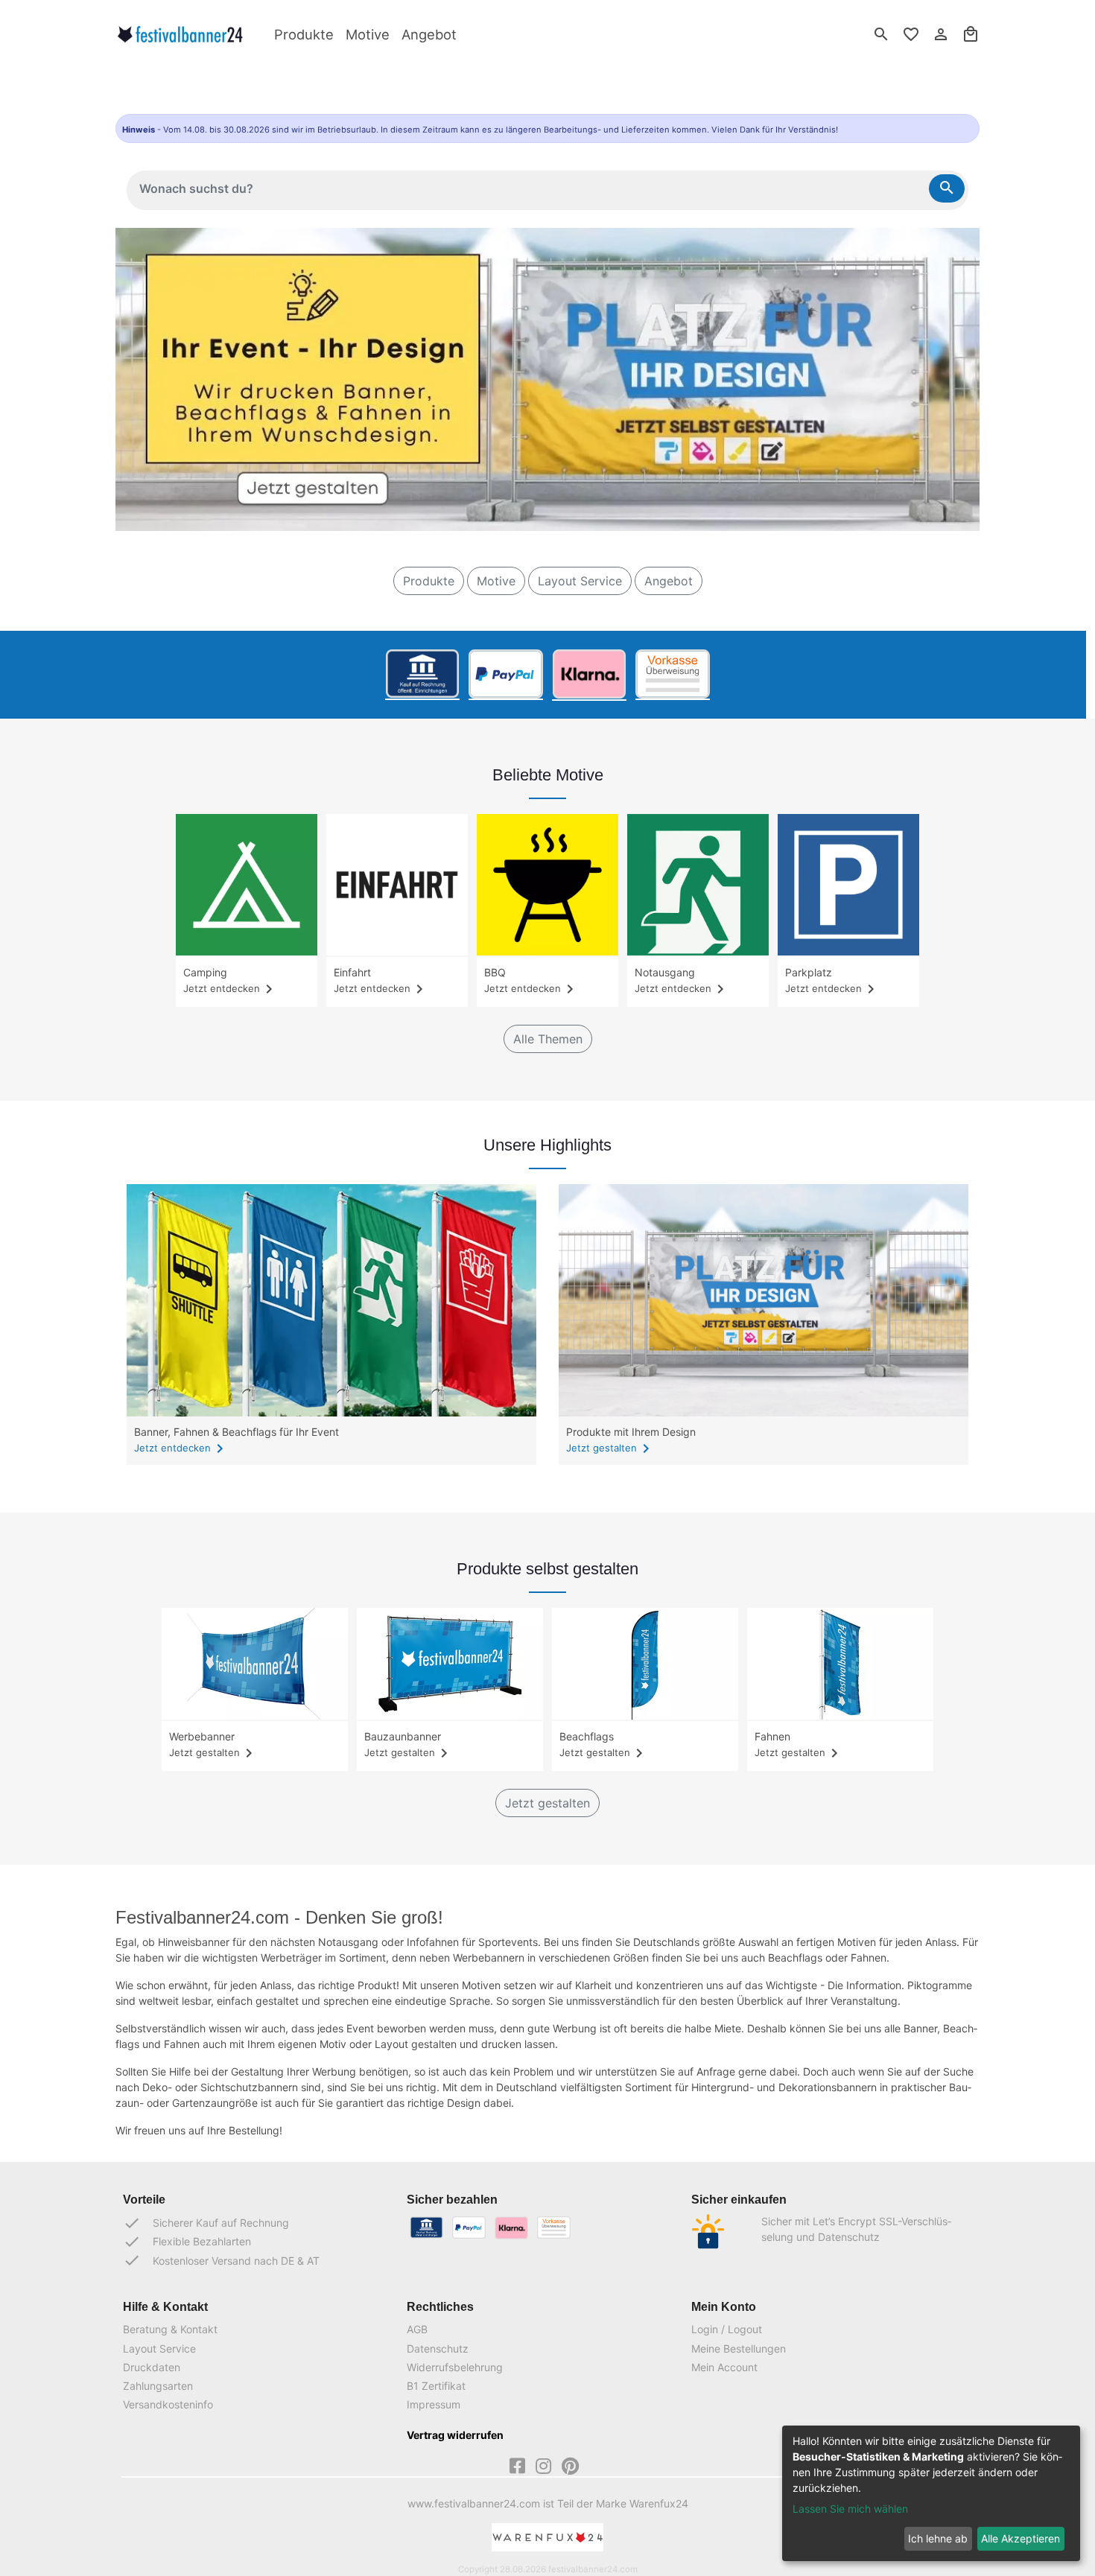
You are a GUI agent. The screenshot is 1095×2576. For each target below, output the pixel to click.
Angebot (429, 34)
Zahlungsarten (158, 2386)
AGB (417, 2329)
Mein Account (724, 2367)
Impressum (434, 2404)
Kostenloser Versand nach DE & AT (221, 2260)
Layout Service (580, 581)
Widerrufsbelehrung (455, 2367)
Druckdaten (152, 2367)
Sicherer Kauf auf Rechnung (206, 2223)
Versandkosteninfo (168, 2404)
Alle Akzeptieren (1021, 2538)
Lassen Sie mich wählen (850, 2509)
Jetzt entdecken (181, 1448)
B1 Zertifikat (436, 2386)
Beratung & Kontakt (170, 2329)
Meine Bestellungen (739, 2348)
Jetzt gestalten (610, 1448)
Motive (368, 34)
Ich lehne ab (938, 2538)
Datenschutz (438, 2348)
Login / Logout (727, 2329)
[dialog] (931, 2493)
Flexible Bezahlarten (187, 2242)
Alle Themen (548, 1039)
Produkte (304, 34)
